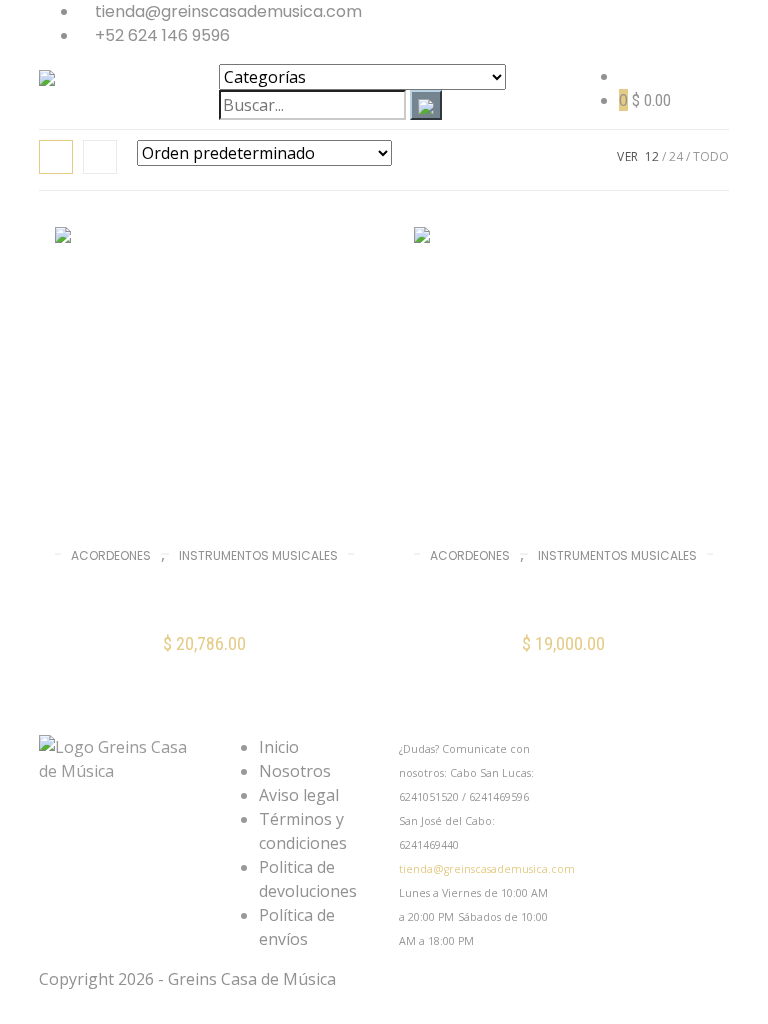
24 (676, 156)
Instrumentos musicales (258, 555)
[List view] (100, 157)
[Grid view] (56, 157)
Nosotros (295, 771)
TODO (711, 156)
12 (652, 156)
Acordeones (111, 555)
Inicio (279, 747)
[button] (563, 657)
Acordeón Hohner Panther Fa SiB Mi (563, 596)
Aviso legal (299, 795)
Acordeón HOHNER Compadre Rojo (205, 596)
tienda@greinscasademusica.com (487, 869)
